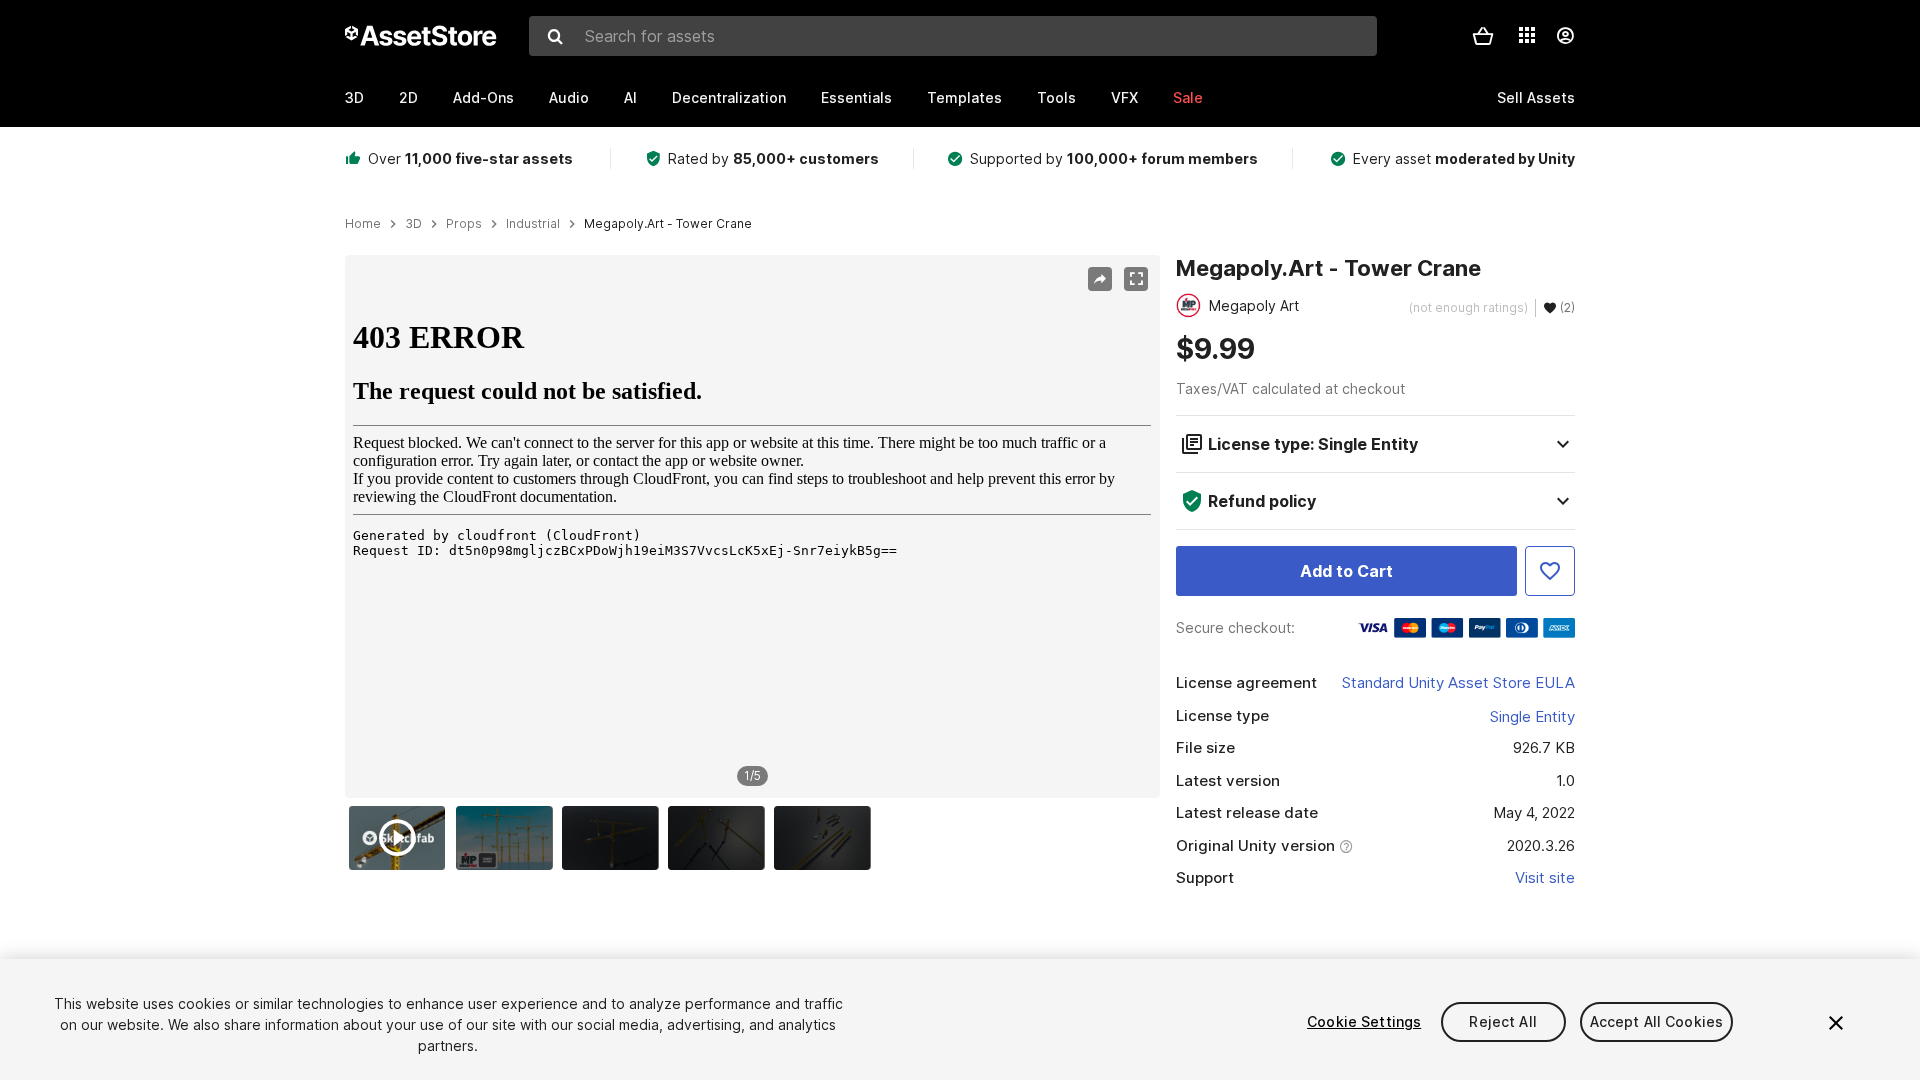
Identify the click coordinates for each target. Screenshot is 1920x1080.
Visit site (1545, 877)
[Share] (1100, 279)
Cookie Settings (1364, 1021)
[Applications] (1527, 35)
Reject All (1502, 1021)
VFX (1124, 97)
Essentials (856, 97)
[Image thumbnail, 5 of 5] (827, 838)
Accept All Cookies (1657, 1021)
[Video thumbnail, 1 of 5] (402, 838)
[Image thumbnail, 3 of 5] (615, 838)
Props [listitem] (464, 224)
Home (363, 224)
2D (408, 97)
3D (354, 97)
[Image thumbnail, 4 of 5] (721, 838)
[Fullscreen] (1136, 279)
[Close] (1836, 1023)
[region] (752, 527)
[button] (1483, 36)
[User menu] (1565, 36)
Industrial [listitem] (533, 224)
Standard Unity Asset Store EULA (1458, 682)
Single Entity (1532, 716)
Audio (569, 97)
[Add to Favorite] (1550, 571)
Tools (1056, 97)
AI (630, 97)
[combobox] (953, 36)
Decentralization (729, 97)
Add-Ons (483, 97)
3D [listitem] (413, 224)
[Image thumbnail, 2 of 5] (509, 838)
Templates (964, 97)
